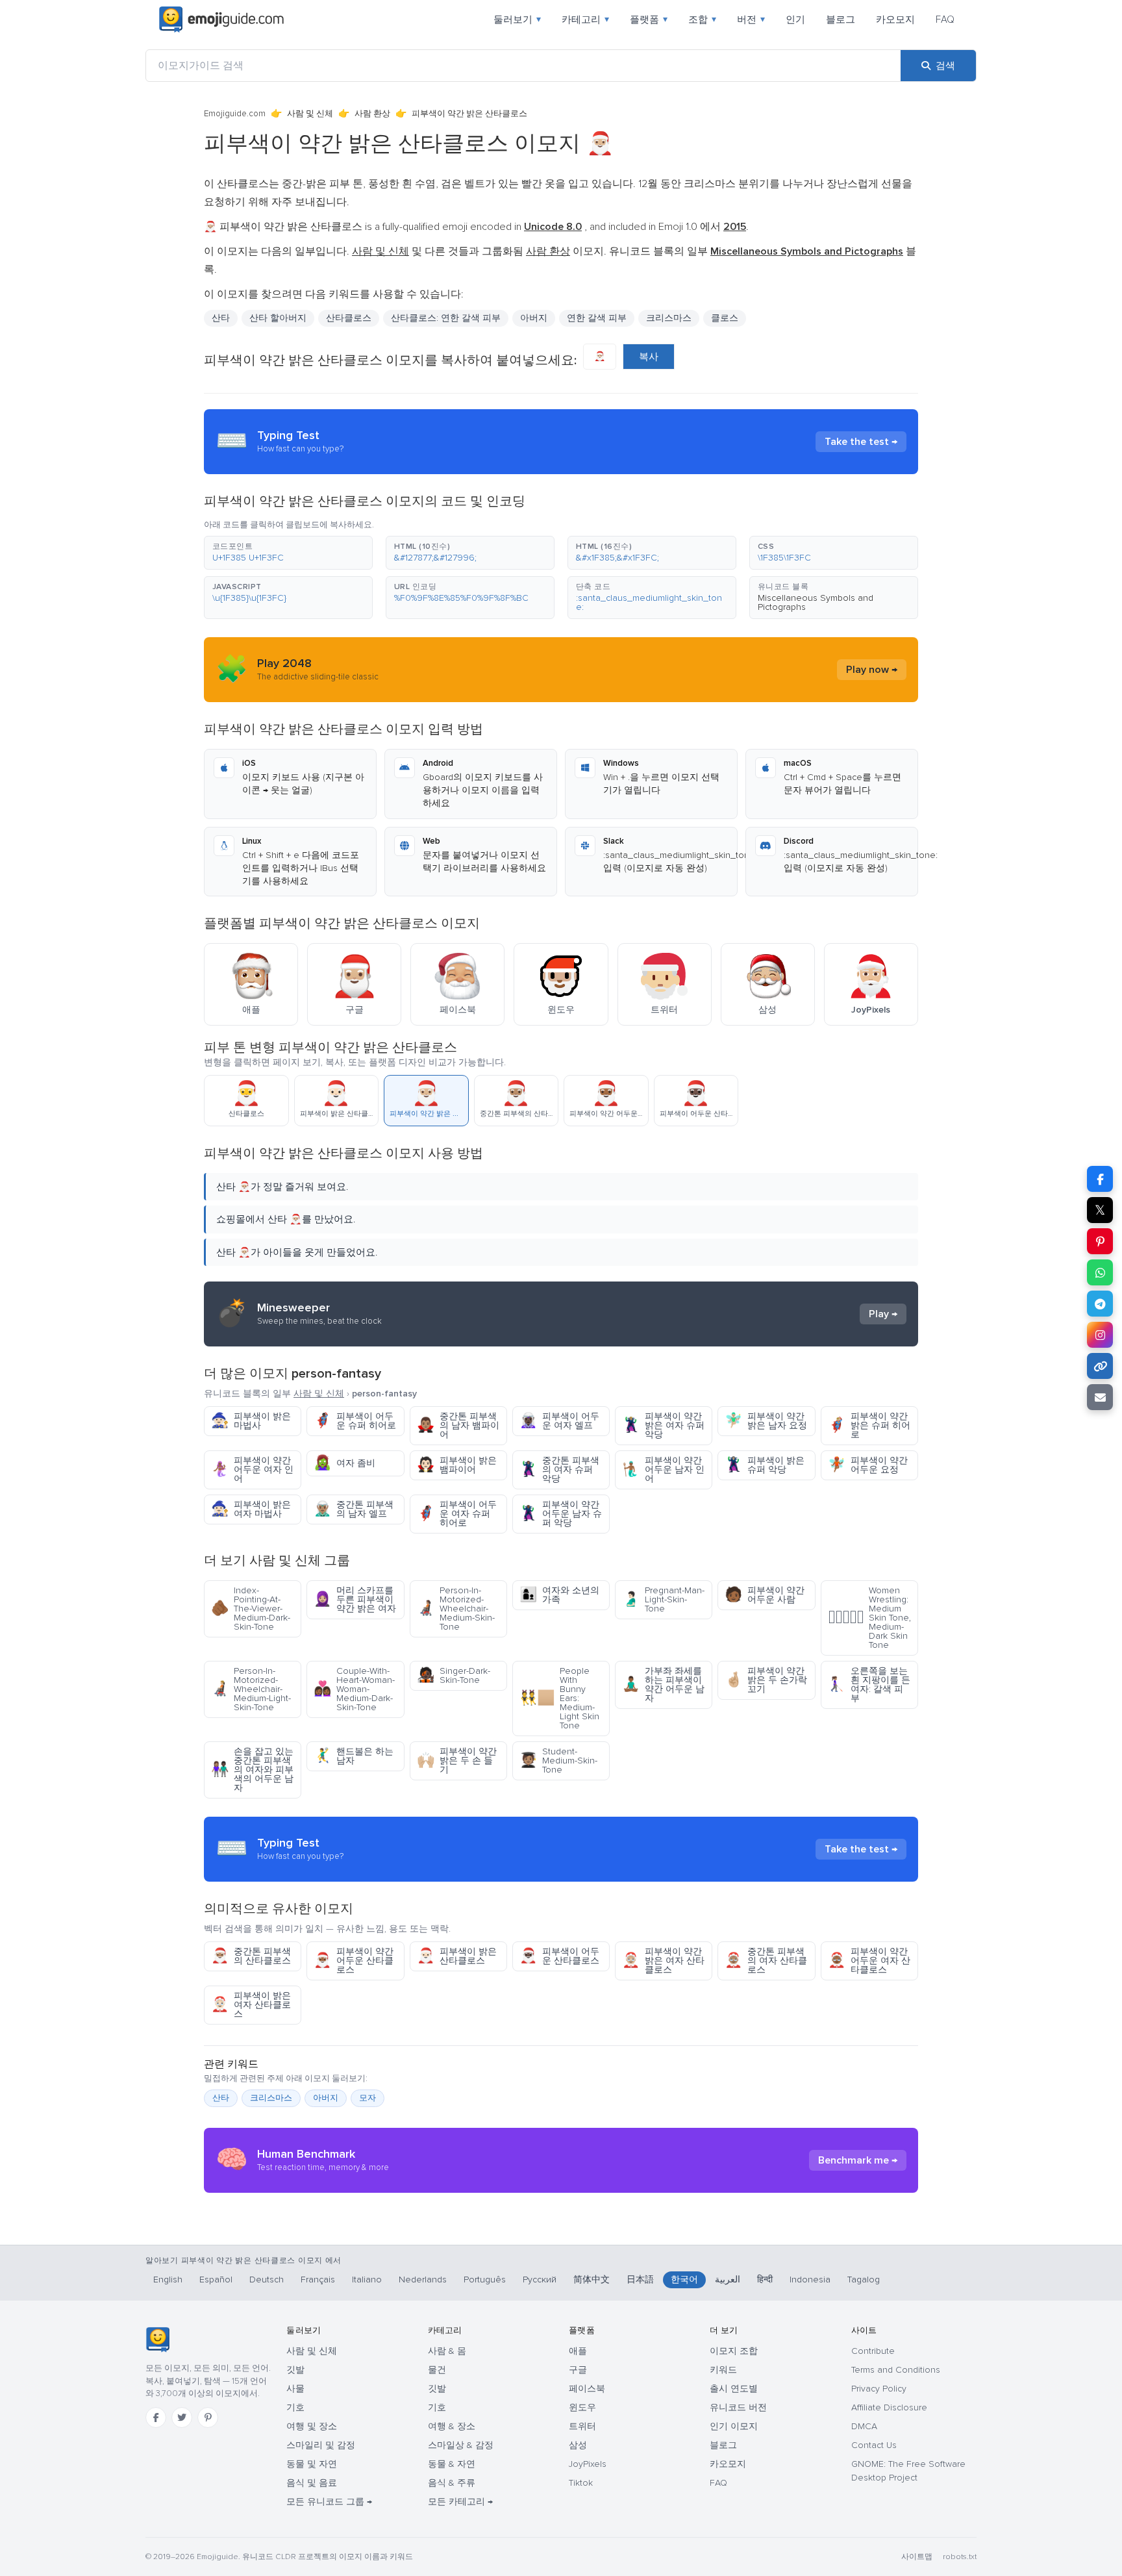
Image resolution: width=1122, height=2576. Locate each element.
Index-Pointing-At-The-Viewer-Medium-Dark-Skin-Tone (251, 1609)
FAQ (945, 19)
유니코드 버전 (738, 2407)
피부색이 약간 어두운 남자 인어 (663, 1470)
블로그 (841, 19)
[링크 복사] (1100, 1366)
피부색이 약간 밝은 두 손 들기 (457, 1761)
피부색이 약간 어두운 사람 (765, 1595)
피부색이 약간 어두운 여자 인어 (252, 1470)
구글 (578, 2370)
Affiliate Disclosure (889, 2407)
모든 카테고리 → (460, 2502)
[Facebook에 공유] (1100, 1179)
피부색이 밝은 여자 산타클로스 (251, 2005)
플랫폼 (649, 19)
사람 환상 (372, 114)
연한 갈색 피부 (597, 318)
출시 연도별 (734, 2389)
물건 (437, 2370)
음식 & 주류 (452, 2483)
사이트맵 (917, 2557)
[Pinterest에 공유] (1100, 1241)
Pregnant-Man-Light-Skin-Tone (663, 1599)
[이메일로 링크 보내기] (1100, 1397)
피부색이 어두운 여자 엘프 (559, 1421)
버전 (751, 19)
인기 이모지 (734, 2426)
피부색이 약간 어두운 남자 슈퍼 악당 (561, 1514)
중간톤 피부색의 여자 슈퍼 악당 (559, 1470)
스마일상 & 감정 (461, 2445)
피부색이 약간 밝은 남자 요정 (766, 1421)
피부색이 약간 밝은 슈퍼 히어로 (869, 1425)
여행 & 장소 (452, 2426)
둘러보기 (517, 19)
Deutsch (267, 2279)
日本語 (640, 2279)
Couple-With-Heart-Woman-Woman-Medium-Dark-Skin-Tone (354, 1689)
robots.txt (960, 2557)
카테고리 (585, 19)
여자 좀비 (344, 1463)
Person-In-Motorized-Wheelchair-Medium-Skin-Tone (456, 1609)
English (168, 2279)
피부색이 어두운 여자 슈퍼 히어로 (457, 1514)
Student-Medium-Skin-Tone (558, 1761)
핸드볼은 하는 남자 (354, 1756)
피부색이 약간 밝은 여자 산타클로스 (663, 1961)
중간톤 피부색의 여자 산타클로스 (766, 1961)
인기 (795, 19)
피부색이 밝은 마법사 (251, 1421)
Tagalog (864, 2279)
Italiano (367, 2279)
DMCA (864, 2426)
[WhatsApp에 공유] (1100, 1272)
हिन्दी (765, 2279)
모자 (368, 2098)
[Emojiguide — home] (221, 19)
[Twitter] (182, 2418)
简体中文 (592, 2279)
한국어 (684, 2279)
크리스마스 (669, 318)
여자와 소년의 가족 (559, 1595)
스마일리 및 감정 (321, 2445)
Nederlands (423, 2279)
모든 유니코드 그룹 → (329, 2502)
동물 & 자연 (452, 2464)
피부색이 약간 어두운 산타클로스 (354, 1961)
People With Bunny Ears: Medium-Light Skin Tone (559, 1698)
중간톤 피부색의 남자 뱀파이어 (458, 1425)
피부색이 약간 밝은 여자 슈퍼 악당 (663, 1425)
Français (318, 2279)
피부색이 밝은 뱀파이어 (457, 1465)
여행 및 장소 (312, 2426)
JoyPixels (588, 2464)
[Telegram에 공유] (1100, 1304)
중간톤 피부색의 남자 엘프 (354, 1509)
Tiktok (581, 2483)
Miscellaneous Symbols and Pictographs (816, 602)
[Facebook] (156, 2418)
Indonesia (810, 2279)
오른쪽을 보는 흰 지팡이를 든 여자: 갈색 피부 (869, 1685)
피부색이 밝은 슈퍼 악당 (765, 1465)
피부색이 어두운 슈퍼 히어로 (355, 1421)
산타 (221, 2098)
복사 (649, 357)
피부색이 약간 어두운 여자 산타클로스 (869, 1961)
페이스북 (587, 2389)
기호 (295, 2407)
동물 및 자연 (312, 2464)
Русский (540, 2279)
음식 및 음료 (312, 2483)
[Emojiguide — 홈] (157, 2340)
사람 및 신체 (310, 114)
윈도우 (582, 2407)
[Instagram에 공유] (1100, 1335)
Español (216, 2279)
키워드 (723, 2370)
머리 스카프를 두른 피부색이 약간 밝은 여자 (355, 1599)
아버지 (534, 318)
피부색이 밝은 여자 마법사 (251, 1509)
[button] (288, 553)
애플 (578, 2351)
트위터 (582, 2426)
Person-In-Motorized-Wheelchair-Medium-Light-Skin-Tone (251, 1689)
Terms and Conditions (896, 2370)
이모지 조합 (734, 2351)
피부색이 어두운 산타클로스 (559, 1956)
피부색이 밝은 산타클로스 (457, 1956)
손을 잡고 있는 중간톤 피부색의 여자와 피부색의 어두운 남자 (252, 1770)
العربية (728, 2279)
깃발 (295, 2370)
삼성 (578, 2445)
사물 (295, 2389)
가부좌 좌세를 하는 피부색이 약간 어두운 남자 (663, 1685)
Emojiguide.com (235, 114)
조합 (702, 19)
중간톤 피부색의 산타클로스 (251, 1956)
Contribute (873, 2351)
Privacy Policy (879, 2389)
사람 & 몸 (447, 2351)
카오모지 (895, 19)
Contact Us (874, 2445)
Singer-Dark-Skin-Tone (454, 1675)
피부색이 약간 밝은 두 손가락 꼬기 (766, 1680)
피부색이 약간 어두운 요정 (868, 1465)
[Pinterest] (208, 2418)
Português (485, 2279)
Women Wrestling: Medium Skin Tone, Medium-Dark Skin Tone (869, 1618)
